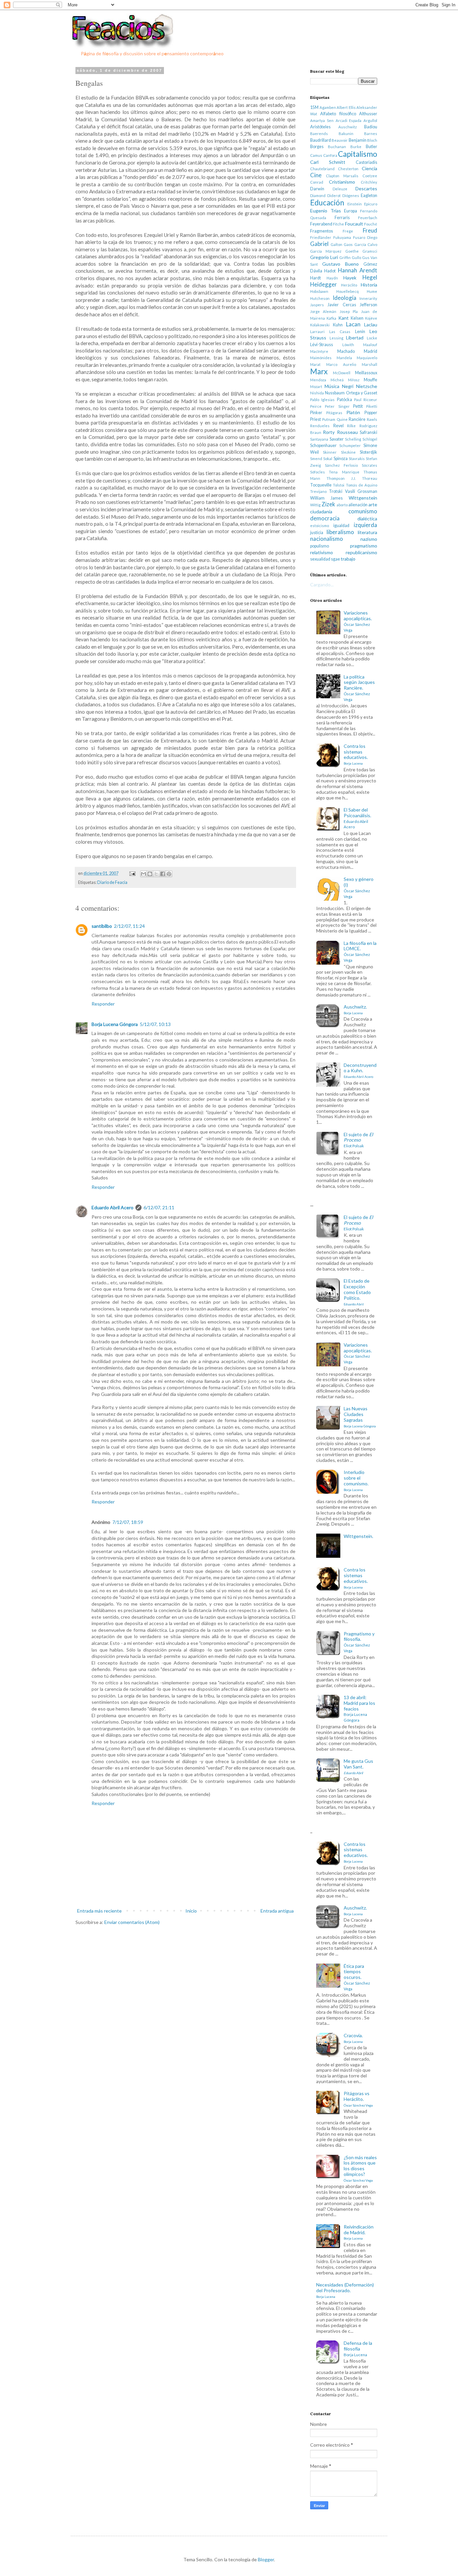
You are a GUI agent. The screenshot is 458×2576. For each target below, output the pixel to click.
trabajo (348, 559)
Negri (348, 386)
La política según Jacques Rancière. (359, 688)
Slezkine (348, 452)
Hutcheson (320, 298)
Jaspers (317, 305)
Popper (371, 413)
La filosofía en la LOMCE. (360, 951)
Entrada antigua (277, 1911)
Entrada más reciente (99, 1911)
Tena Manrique (344, 472)
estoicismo (320, 526)
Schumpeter (350, 445)
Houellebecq (348, 291)
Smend (316, 459)
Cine (316, 175)
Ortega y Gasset (362, 393)
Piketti (372, 406)
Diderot (334, 196)
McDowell (342, 373)
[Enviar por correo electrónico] (144, 874)
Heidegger (324, 284)
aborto (342, 505)
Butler (371, 147)
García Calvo (366, 244)
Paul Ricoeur (366, 400)
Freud (370, 230)
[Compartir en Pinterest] (169, 874)
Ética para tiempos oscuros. (357, 1977)
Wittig (315, 505)
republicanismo (361, 552)
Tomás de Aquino (362, 485)
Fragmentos (322, 231)
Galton (336, 244)
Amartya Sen (322, 120)
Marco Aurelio (341, 364)
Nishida (317, 393)
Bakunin (346, 134)
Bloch (372, 140)
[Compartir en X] (156, 874)
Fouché (371, 224)
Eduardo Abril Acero (112, 1207)
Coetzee (370, 176)
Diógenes (351, 196)
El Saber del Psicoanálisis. (357, 818)
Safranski (368, 432)
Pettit (358, 406)
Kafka (331, 318)
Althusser (368, 114)
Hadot (330, 271)
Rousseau (347, 432)
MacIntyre (319, 351)
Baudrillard (321, 140)
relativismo (322, 552)
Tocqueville (321, 485)
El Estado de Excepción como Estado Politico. (357, 1292)
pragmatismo (364, 546)
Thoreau (370, 478)
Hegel (370, 277)
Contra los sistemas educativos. (356, 754)
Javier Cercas (342, 305)
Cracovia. (353, 2038)
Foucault (354, 224)
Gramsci (370, 251)
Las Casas (340, 332)
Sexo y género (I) (359, 887)
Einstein (355, 204)
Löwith (348, 345)
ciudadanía (321, 511)
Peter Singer (337, 406)
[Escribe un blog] (150, 874)
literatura (367, 532)
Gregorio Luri (324, 257)
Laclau (371, 325)
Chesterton (348, 169)
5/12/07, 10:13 (155, 1024)
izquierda (365, 525)
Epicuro (371, 204)
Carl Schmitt (328, 162)
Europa (351, 211)
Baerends (319, 134)
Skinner (330, 452)
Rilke (351, 426)
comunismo (363, 511)
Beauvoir (340, 140)
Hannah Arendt (358, 270)
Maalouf (370, 345)
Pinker (316, 413)
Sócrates (369, 465)
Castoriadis (366, 162)
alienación (358, 505)
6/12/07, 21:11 (159, 1207)
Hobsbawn (319, 291)
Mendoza (318, 380)
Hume (372, 291)
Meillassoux (366, 373)
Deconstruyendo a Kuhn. (360, 1071)
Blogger (266, 2559)
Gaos (348, 244)
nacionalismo (327, 539)
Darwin (317, 189)
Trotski (336, 491)
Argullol (370, 120)
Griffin (345, 257)
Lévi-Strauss (322, 345)
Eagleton (369, 196)
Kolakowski (320, 325)
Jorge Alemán (323, 311)
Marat (315, 364)
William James (326, 498)
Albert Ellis (346, 107)
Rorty (329, 432)
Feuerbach (368, 218)
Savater (337, 439)
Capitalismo (358, 154)
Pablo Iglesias (322, 400)
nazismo (369, 539)
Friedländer (321, 237)
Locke (372, 338)
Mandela (344, 358)
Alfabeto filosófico (338, 114)
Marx (319, 371)
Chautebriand (322, 169)
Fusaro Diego (365, 237)
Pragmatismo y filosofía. (359, 1642)
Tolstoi (339, 485)
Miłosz (354, 380)
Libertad (355, 338)
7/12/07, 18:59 (128, 1522)
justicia (317, 533)
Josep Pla (349, 311)
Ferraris (342, 218)
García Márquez (326, 251)
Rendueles (320, 426)
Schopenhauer (323, 445)
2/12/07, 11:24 (129, 926)
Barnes (371, 134)
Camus (316, 155)
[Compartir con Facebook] (163, 874)
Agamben (328, 107)
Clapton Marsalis (342, 176)
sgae (335, 559)
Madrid (370, 351)
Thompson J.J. (341, 478)
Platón (353, 412)
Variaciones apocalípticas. (358, 621)
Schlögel (370, 439)
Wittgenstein (363, 498)
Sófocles (318, 472)
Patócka (345, 400)
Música (332, 386)
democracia (325, 518)
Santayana (319, 439)
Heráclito (349, 285)
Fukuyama (342, 237)
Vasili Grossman (361, 491)
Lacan (353, 324)
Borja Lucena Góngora (115, 1024)
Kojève (371, 318)
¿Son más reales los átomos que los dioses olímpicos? (360, 2168)
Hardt (316, 278)
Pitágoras (334, 413)
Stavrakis (357, 459)
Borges (317, 147)
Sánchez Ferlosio (341, 465)
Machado (346, 351)
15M (314, 107)
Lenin (360, 332)
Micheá (337, 380)
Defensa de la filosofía (358, 2348)
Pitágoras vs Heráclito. (358, 2099)
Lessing (336, 338)
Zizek (328, 504)
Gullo (356, 257)
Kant (343, 318)
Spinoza (341, 459)
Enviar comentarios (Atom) (132, 1922)
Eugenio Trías (326, 211)
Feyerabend (321, 224)
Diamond (318, 196)
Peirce (316, 406)
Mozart (316, 387)
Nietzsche (367, 386)
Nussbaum (335, 393)
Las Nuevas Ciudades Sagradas (360, 1417)
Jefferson (368, 305)
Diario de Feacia (112, 882)
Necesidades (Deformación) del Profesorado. (345, 2290)
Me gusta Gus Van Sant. (358, 1766)
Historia (369, 285)
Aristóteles (320, 127)
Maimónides (321, 358)
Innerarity (368, 298)
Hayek (350, 278)
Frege (348, 231)
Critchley (369, 182)
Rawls (372, 419)
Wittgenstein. (358, 1536)
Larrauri (317, 332)
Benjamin (358, 140)
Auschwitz (348, 127)
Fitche (338, 224)
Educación (327, 203)
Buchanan (337, 147)
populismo (320, 546)
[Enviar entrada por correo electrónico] (132, 873)
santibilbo (102, 926)
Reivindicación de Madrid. (359, 2232)
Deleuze (340, 189)
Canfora (330, 155)
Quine (342, 419)
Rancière (357, 419)
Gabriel (319, 244)
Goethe (352, 251)
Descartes (366, 188)
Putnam (329, 419)
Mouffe (370, 380)
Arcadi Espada (349, 120)
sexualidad (320, 559)
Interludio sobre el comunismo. (356, 1480)
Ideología (345, 298)
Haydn (332, 278)
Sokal (328, 459)
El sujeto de (358, 1140)
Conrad (317, 182)
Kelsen (357, 318)
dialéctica (367, 519)
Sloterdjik (368, 452)
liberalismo (340, 532)
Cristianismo (342, 182)
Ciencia (369, 168)
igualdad (341, 526)
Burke (356, 147)
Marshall (369, 364)
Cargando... (322, 585)
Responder (103, 1004)
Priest (316, 419)
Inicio (191, 1911)
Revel (338, 426)
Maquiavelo (367, 358)
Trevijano (318, 491)
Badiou (371, 127)
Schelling (353, 439)
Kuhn (338, 325)
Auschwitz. (355, 1009)
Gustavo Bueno (340, 264)
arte (373, 504)
